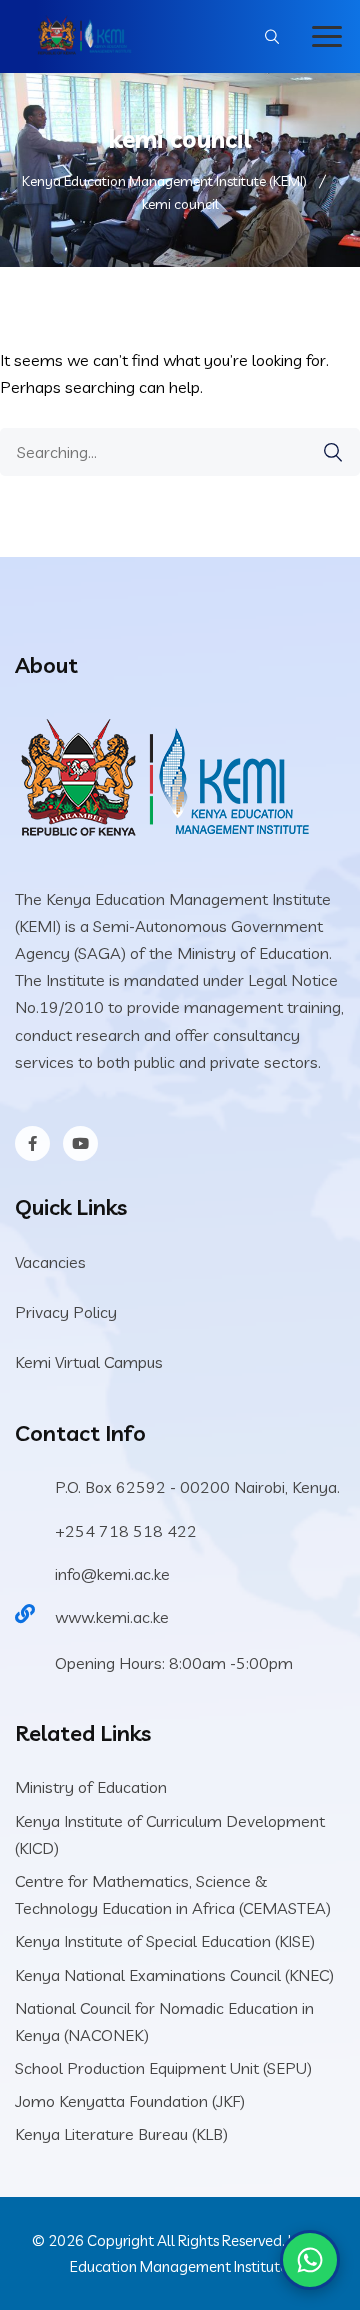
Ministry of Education (91, 1787)
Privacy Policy (66, 1312)
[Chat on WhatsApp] (310, 2260)
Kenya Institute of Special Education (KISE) (165, 1941)
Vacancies (50, 1262)
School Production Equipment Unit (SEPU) (163, 2068)
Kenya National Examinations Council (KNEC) (174, 1975)
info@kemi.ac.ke (112, 1574)
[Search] (333, 452)
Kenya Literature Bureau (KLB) (121, 2134)
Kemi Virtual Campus (89, 1362)
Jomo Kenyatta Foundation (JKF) (130, 2101)
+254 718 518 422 (126, 1531)
